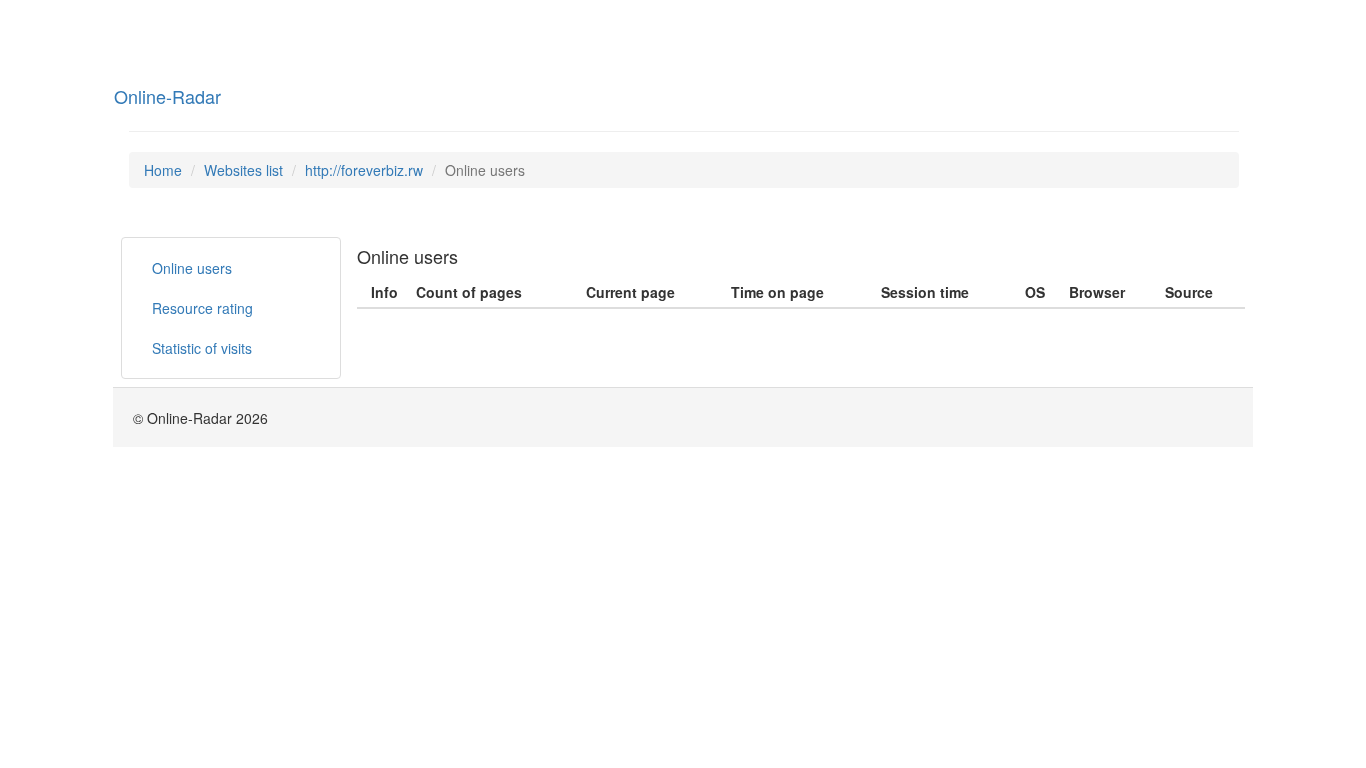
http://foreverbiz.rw (364, 170)
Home (163, 170)
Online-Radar (167, 96)
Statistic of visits (202, 348)
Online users (192, 268)
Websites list (243, 170)
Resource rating (202, 308)
